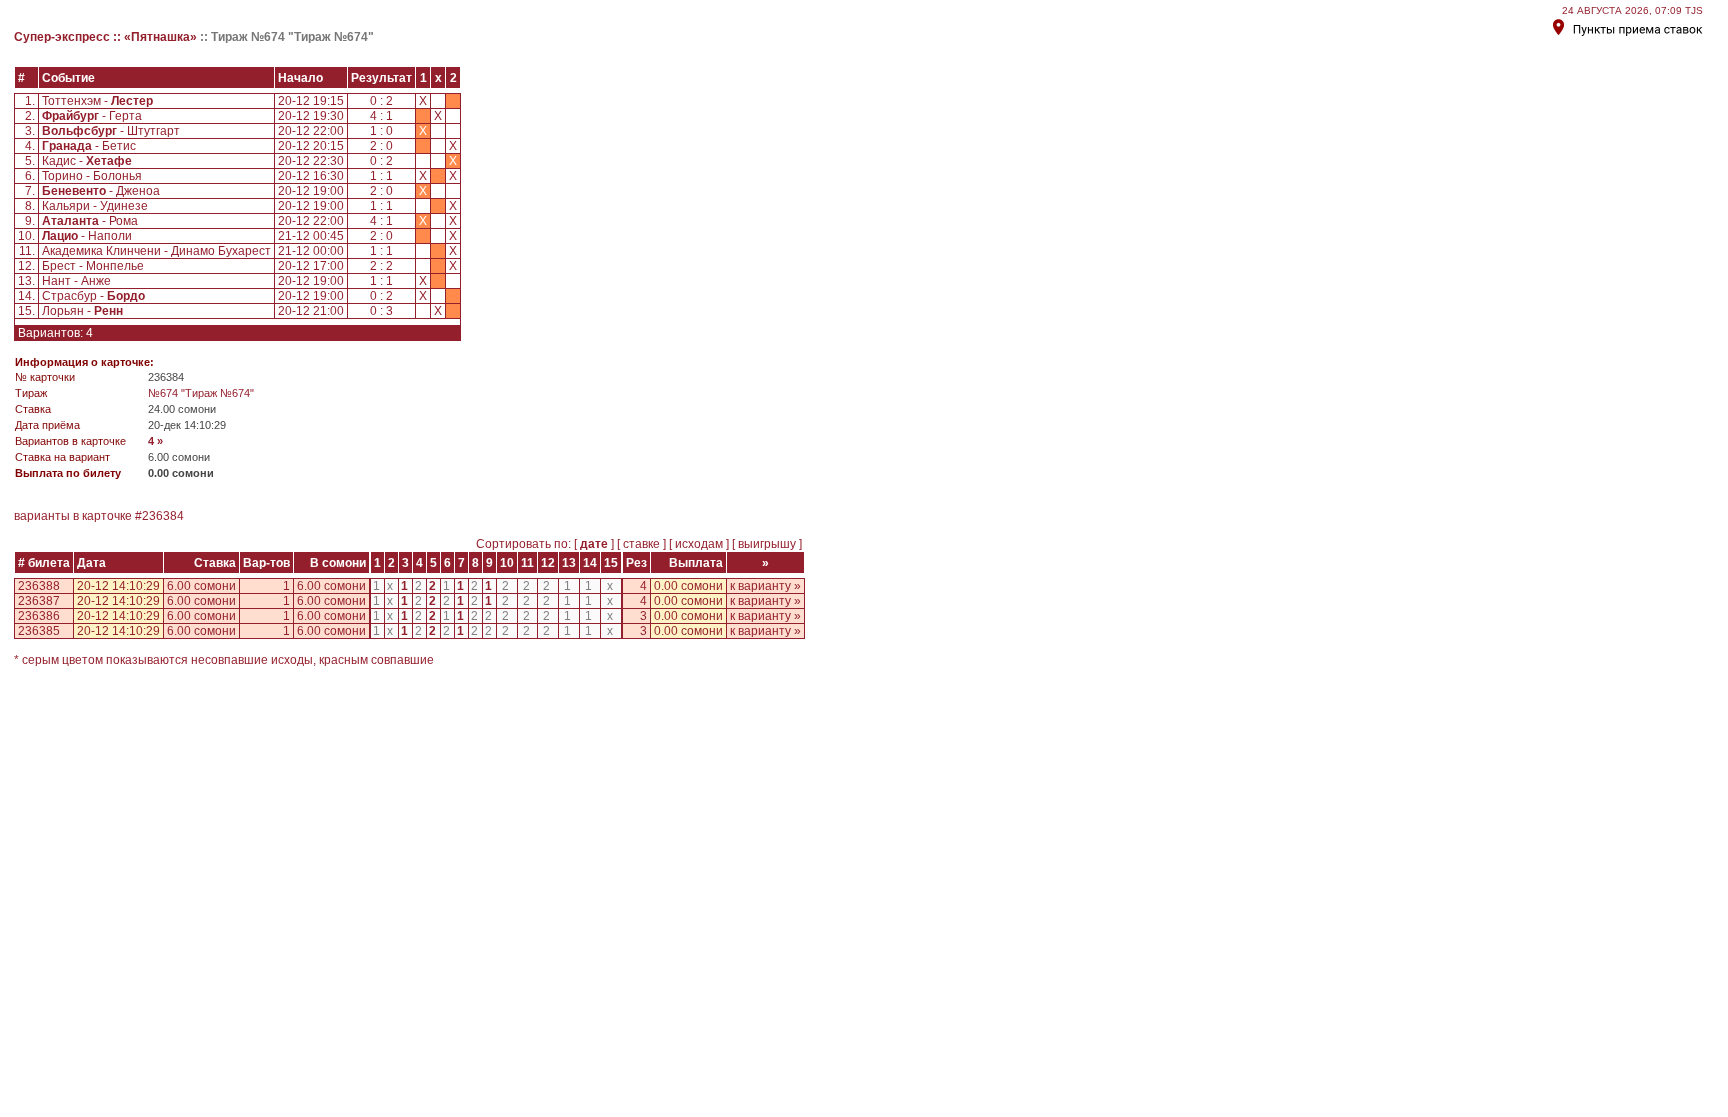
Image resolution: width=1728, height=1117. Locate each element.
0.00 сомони (688, 586)
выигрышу (767, 544)
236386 (39, 616)
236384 (163, 516)
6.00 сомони (201, 586)
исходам (699, 544)
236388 (39, 586)
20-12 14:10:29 (118, 586)
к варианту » (765, 586)
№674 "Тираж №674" (201, 393)
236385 (39, 631)
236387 (39, 601)
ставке (641, 544)
